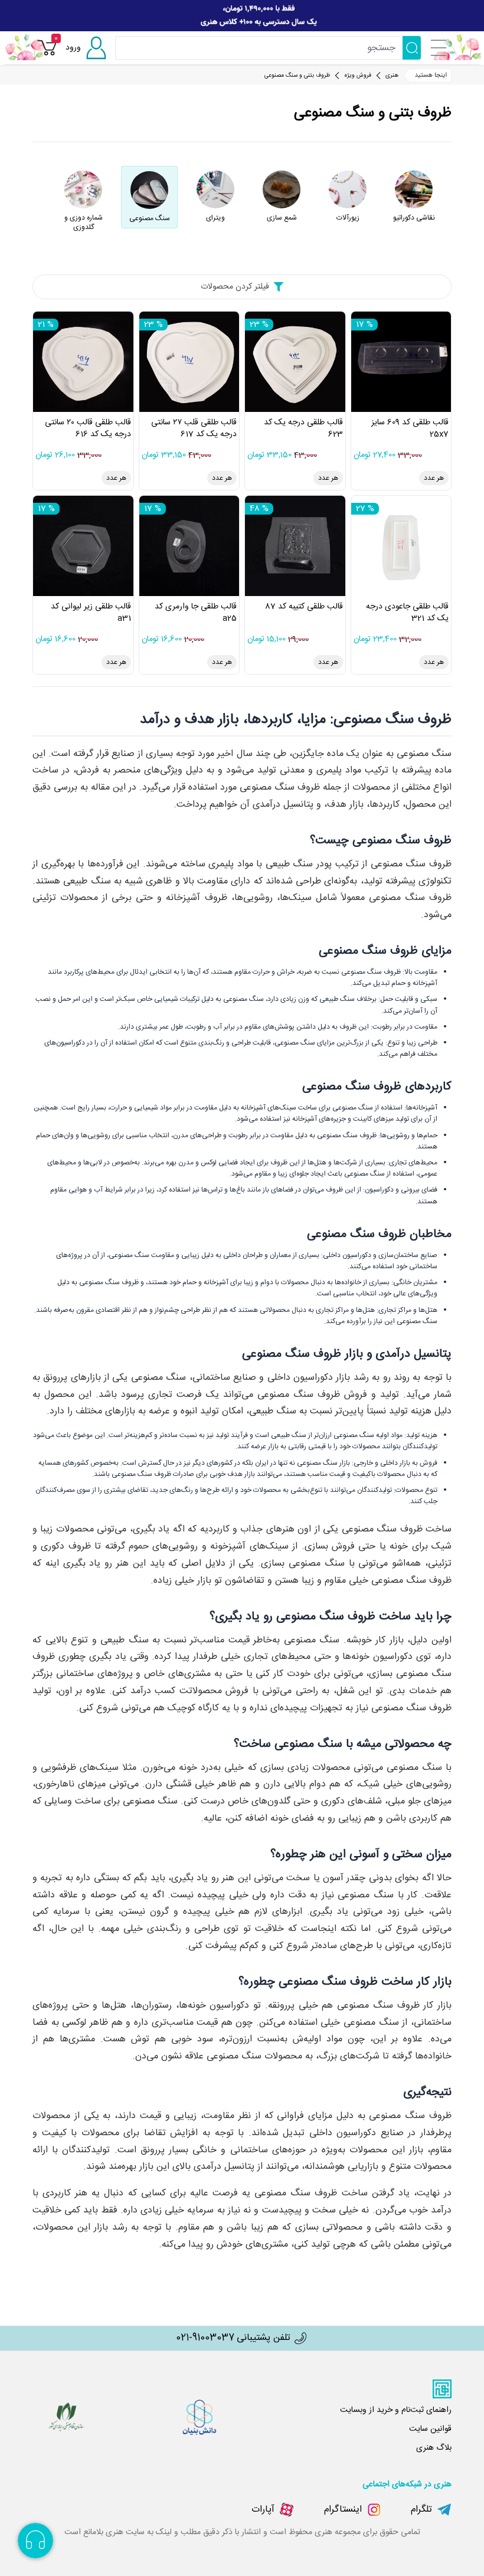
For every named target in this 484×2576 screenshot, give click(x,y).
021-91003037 (205, 2338)
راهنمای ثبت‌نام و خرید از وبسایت (396, 2410)
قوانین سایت (430, 2429)
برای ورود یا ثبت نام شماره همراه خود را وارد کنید (394, 60)
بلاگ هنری (434, 2448)
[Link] (242, 16)
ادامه (359, 112)
